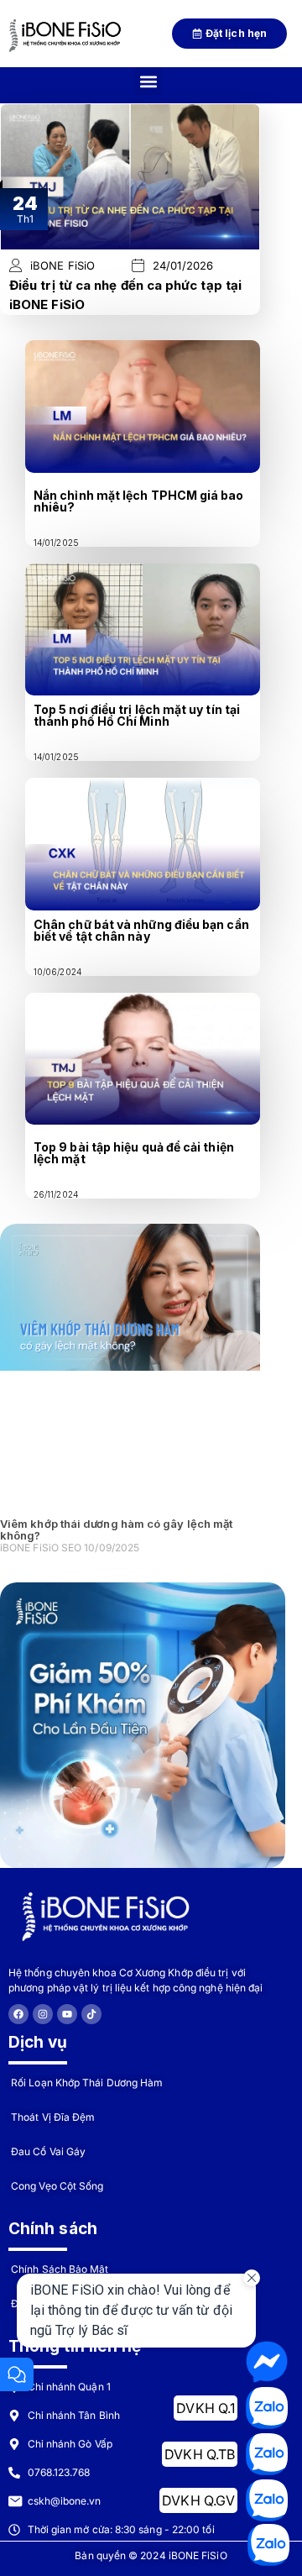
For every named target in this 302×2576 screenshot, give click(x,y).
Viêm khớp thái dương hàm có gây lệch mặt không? (116, 1529)
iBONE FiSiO (62, 266)
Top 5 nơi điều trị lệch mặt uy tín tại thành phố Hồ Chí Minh (137, 715)
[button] (148, 81)
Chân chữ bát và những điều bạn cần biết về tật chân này (141, 930)
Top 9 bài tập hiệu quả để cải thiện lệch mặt (134, 1153)
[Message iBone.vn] (267, 2362)
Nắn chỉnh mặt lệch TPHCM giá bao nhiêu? (139, 501)
